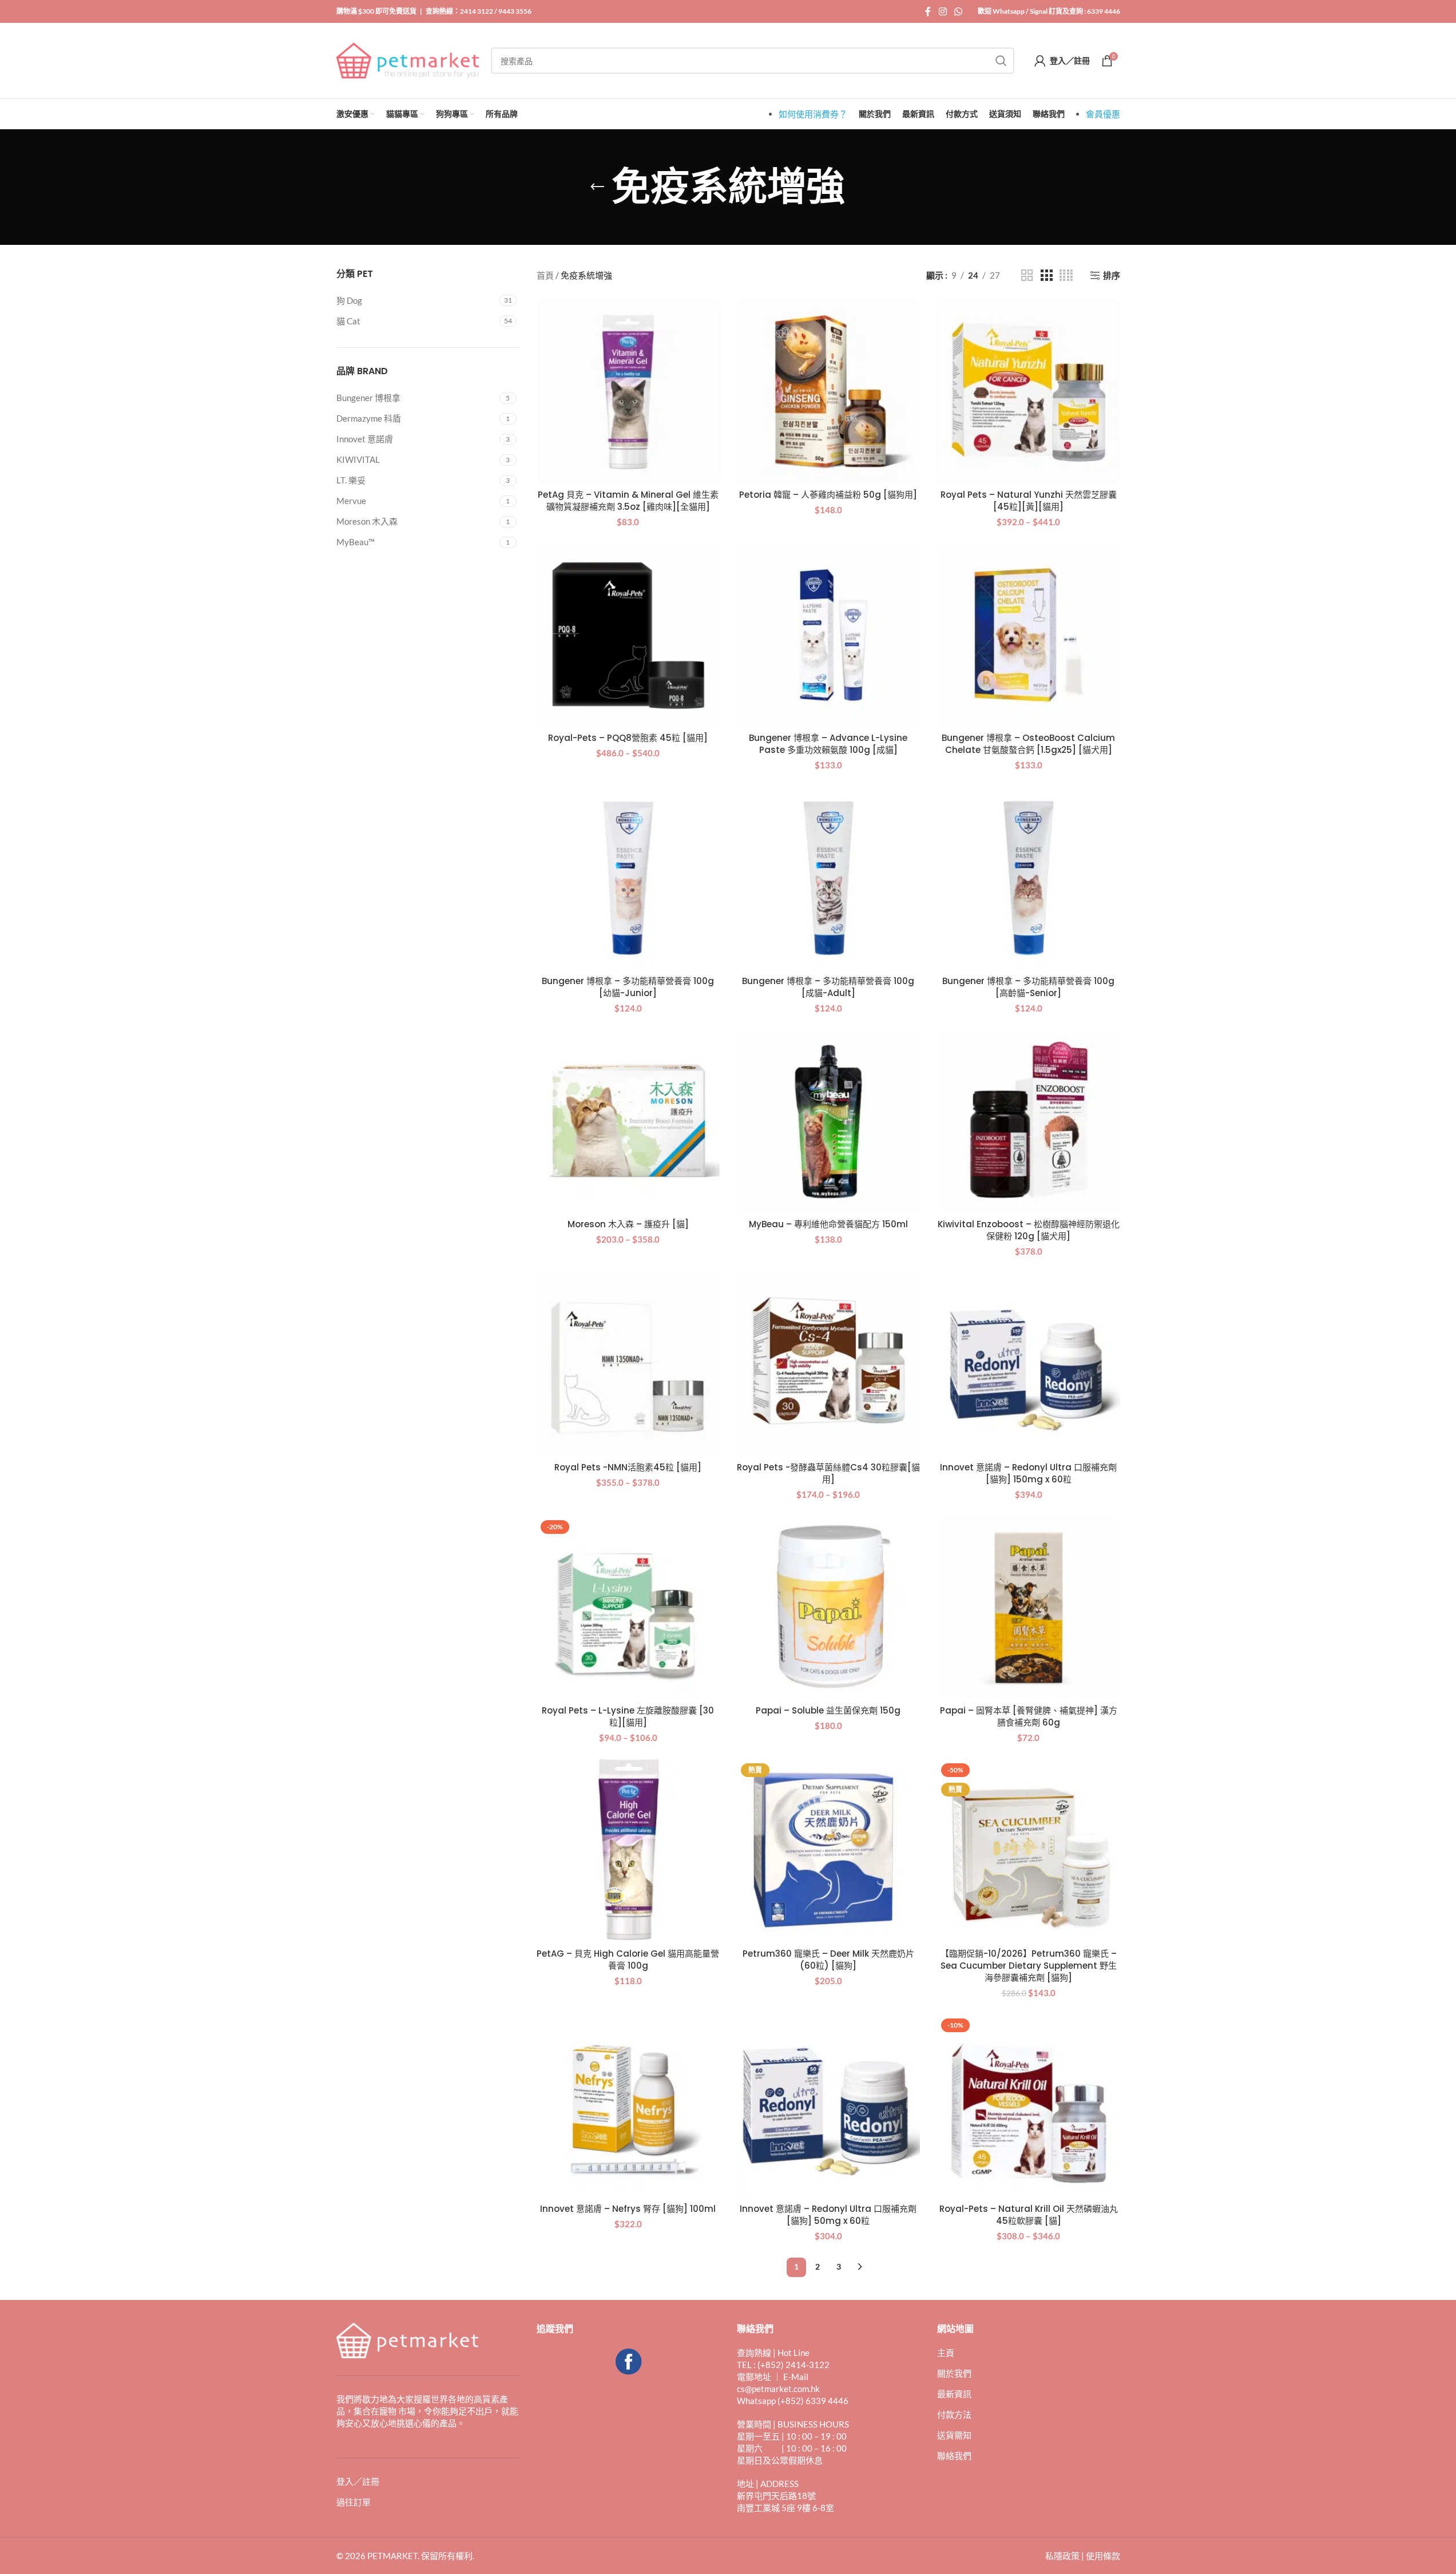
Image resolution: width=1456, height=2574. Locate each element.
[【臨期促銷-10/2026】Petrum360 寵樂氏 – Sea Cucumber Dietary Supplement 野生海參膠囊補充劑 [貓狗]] (1029, 1851)
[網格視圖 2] (1027, 275)
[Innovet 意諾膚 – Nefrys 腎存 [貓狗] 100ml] (628, 2106)
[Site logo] (408, 60)
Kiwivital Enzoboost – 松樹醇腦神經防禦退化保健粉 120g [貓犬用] (1029, 1230)
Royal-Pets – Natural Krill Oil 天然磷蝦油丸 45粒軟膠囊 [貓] (1029, 2215)
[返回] (597, 187)
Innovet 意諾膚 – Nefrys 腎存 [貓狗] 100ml (628, 2209)
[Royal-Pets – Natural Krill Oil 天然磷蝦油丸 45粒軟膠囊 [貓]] (1029, 2106)
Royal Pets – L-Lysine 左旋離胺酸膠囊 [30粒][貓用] (628, 1716)
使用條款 (1103, 2556)
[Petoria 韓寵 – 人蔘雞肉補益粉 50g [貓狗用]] (828, 392)
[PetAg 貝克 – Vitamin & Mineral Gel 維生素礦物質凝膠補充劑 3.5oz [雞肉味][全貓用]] (628, 392)
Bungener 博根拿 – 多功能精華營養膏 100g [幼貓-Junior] (628, 987)
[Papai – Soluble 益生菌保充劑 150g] (828, 1608)
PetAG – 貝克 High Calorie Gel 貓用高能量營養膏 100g (628, 1960)
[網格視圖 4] (1066, 275)
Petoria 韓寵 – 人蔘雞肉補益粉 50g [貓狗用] (828, 495)
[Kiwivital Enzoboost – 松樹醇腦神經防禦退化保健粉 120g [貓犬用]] (1029, 1121)
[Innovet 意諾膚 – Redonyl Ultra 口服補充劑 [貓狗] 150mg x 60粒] (1029, 1365)
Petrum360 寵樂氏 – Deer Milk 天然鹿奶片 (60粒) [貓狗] (828, 1960)
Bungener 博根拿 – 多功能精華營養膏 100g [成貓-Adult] (828, 987)
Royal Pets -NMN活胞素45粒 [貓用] (628, 1467)
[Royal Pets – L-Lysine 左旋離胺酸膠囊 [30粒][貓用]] (628, 1608)
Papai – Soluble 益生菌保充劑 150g (828, 1710)
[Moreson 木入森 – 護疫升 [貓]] (628, 1121)
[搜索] (1001, 61)
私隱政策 (1062, 2556)
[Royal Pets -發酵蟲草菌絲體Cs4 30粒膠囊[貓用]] (828, 1365)
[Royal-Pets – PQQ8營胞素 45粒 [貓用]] (628, 635)
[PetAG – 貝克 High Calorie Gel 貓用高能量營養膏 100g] (628, 1851)
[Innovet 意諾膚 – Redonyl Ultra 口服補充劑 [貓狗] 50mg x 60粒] (828, 2106)
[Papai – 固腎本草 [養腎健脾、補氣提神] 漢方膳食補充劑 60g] (1029, 1608)
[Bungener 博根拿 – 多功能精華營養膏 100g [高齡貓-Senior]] (1029, 878)
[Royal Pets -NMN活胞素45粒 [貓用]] (628, 1365)
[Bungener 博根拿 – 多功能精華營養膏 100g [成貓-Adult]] (828, 878)
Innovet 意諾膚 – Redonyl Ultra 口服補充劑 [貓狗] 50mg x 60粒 (828, 2215)
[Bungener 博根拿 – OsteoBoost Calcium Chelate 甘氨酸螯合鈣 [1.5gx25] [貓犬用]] (1029, 635)
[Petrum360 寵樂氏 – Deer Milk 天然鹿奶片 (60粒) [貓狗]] (828, 1851)
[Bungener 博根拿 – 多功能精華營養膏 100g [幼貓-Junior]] (628, 878)
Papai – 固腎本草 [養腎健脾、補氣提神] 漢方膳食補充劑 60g (1029, 1716)
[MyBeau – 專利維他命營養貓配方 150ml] (828, 1121)
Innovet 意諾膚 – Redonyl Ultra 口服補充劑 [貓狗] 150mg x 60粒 (1028, 1473)
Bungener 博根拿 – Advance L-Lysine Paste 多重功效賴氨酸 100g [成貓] (828, 744)
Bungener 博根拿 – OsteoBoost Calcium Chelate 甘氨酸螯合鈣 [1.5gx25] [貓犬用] (1028, 744)
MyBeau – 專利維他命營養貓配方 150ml (828, 1224)
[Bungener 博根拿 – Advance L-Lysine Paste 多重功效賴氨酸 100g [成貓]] (828, 635)
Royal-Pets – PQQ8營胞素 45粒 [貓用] (628, 738)
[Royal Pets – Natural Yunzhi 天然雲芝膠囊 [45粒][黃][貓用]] (1029, 392)
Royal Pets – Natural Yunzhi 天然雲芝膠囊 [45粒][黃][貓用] (1029, 501)
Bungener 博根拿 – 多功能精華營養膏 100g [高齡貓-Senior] (1028, 987)
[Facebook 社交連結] (928, 11)
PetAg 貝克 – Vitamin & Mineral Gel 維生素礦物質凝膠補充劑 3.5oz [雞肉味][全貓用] (628, 501)
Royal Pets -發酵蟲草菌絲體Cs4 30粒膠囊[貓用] (828, 1473)
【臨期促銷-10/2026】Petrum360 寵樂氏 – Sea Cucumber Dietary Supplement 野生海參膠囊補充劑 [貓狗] (1029, 1966)
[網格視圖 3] (1046, 275)
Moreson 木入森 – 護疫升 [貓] (628, 1224)
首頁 (545, 275)
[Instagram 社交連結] (943, 11)
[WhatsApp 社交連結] (958, 11)
